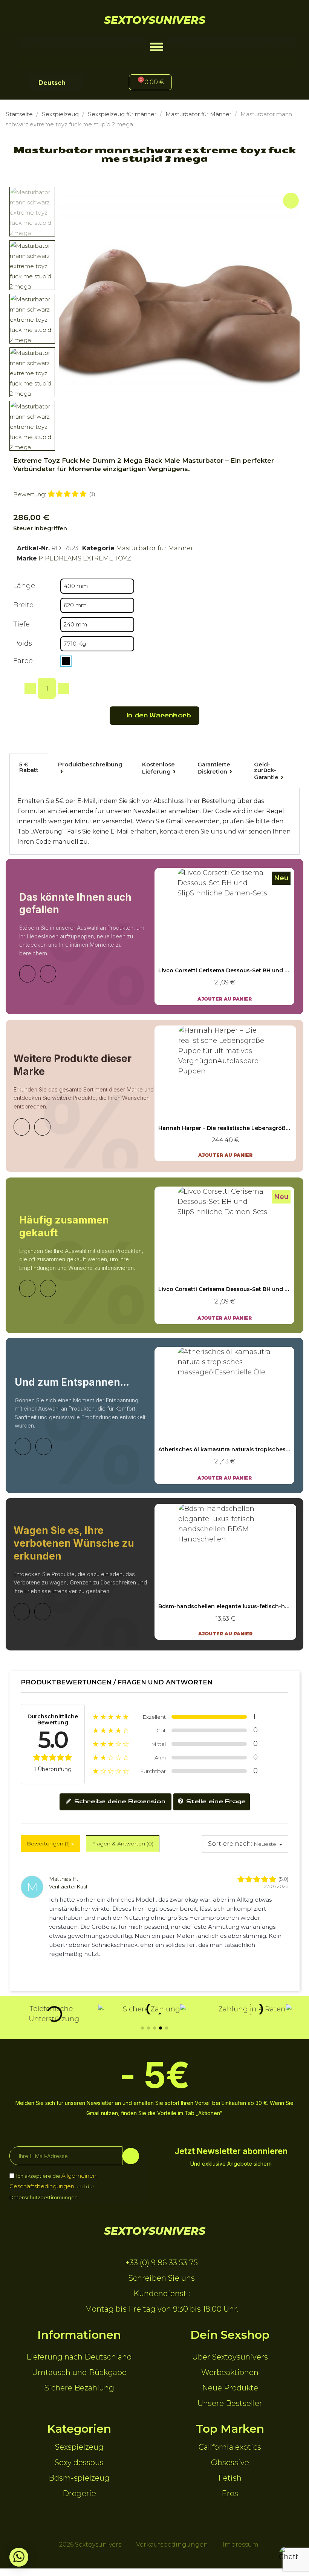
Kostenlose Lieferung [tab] (158, 768)
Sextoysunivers (155, 20)
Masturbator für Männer (155, 548)
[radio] (66, 661)
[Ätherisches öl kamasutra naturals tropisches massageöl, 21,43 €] (224, 1415)
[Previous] (27, 974)
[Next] (48, 974)
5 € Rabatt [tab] (29, 767)
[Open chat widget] (288, 2555)
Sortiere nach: (230, 1844)
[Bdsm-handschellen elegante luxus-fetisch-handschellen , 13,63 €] (225, 1572)
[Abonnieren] (131, 2156)
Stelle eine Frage (215, 1802)
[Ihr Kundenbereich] (207, 83)
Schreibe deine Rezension (119, 1802)
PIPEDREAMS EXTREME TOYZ (85, 558)
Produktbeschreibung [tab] (90, 764)
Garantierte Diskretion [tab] (214, 768)
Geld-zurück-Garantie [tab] (266, 771)
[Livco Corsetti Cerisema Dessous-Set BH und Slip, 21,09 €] (224, 936)
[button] (157, 47)
